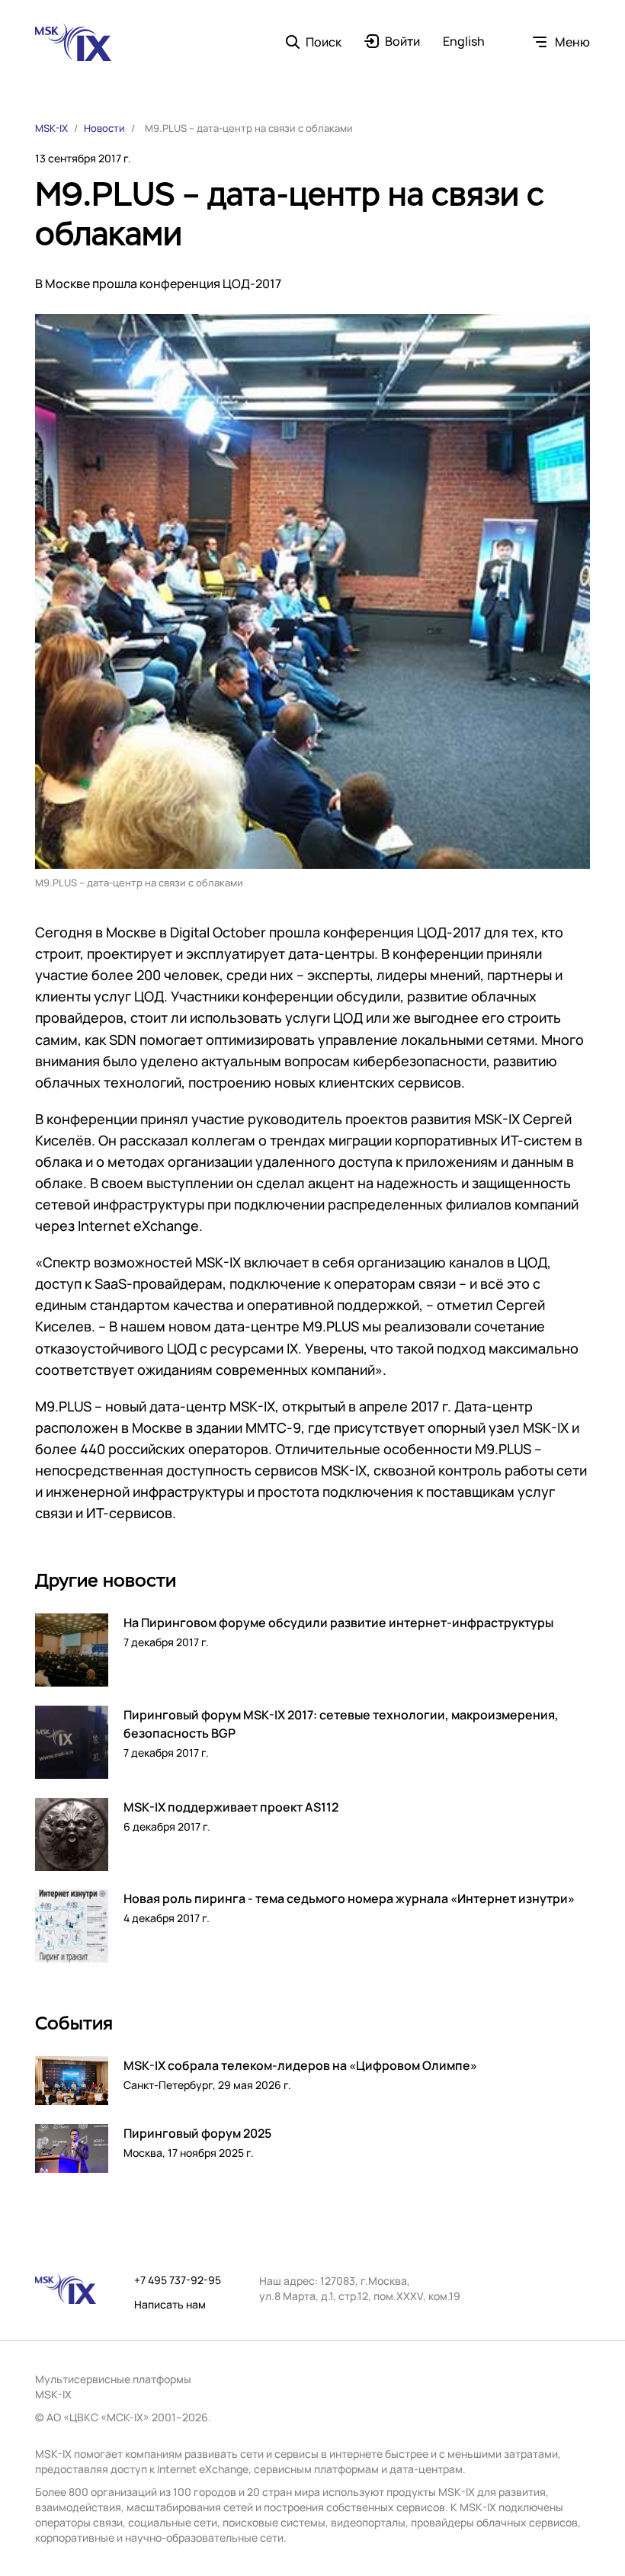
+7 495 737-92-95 (178, 2280)
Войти (402, 42)
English (464, 42)
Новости (104, 128)
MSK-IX (51, 128)
